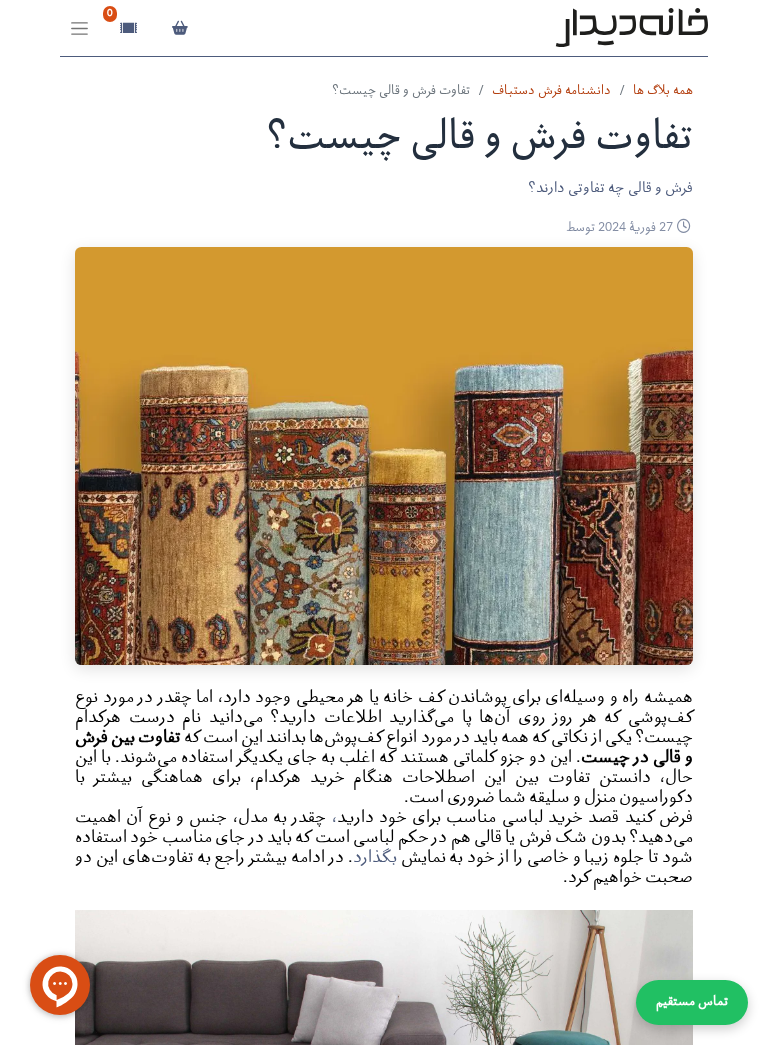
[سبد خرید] (179, 28)
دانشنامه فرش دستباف (551, 91)
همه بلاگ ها (663, 91)
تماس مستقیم (692, 1002)
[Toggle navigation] (79, 28)
